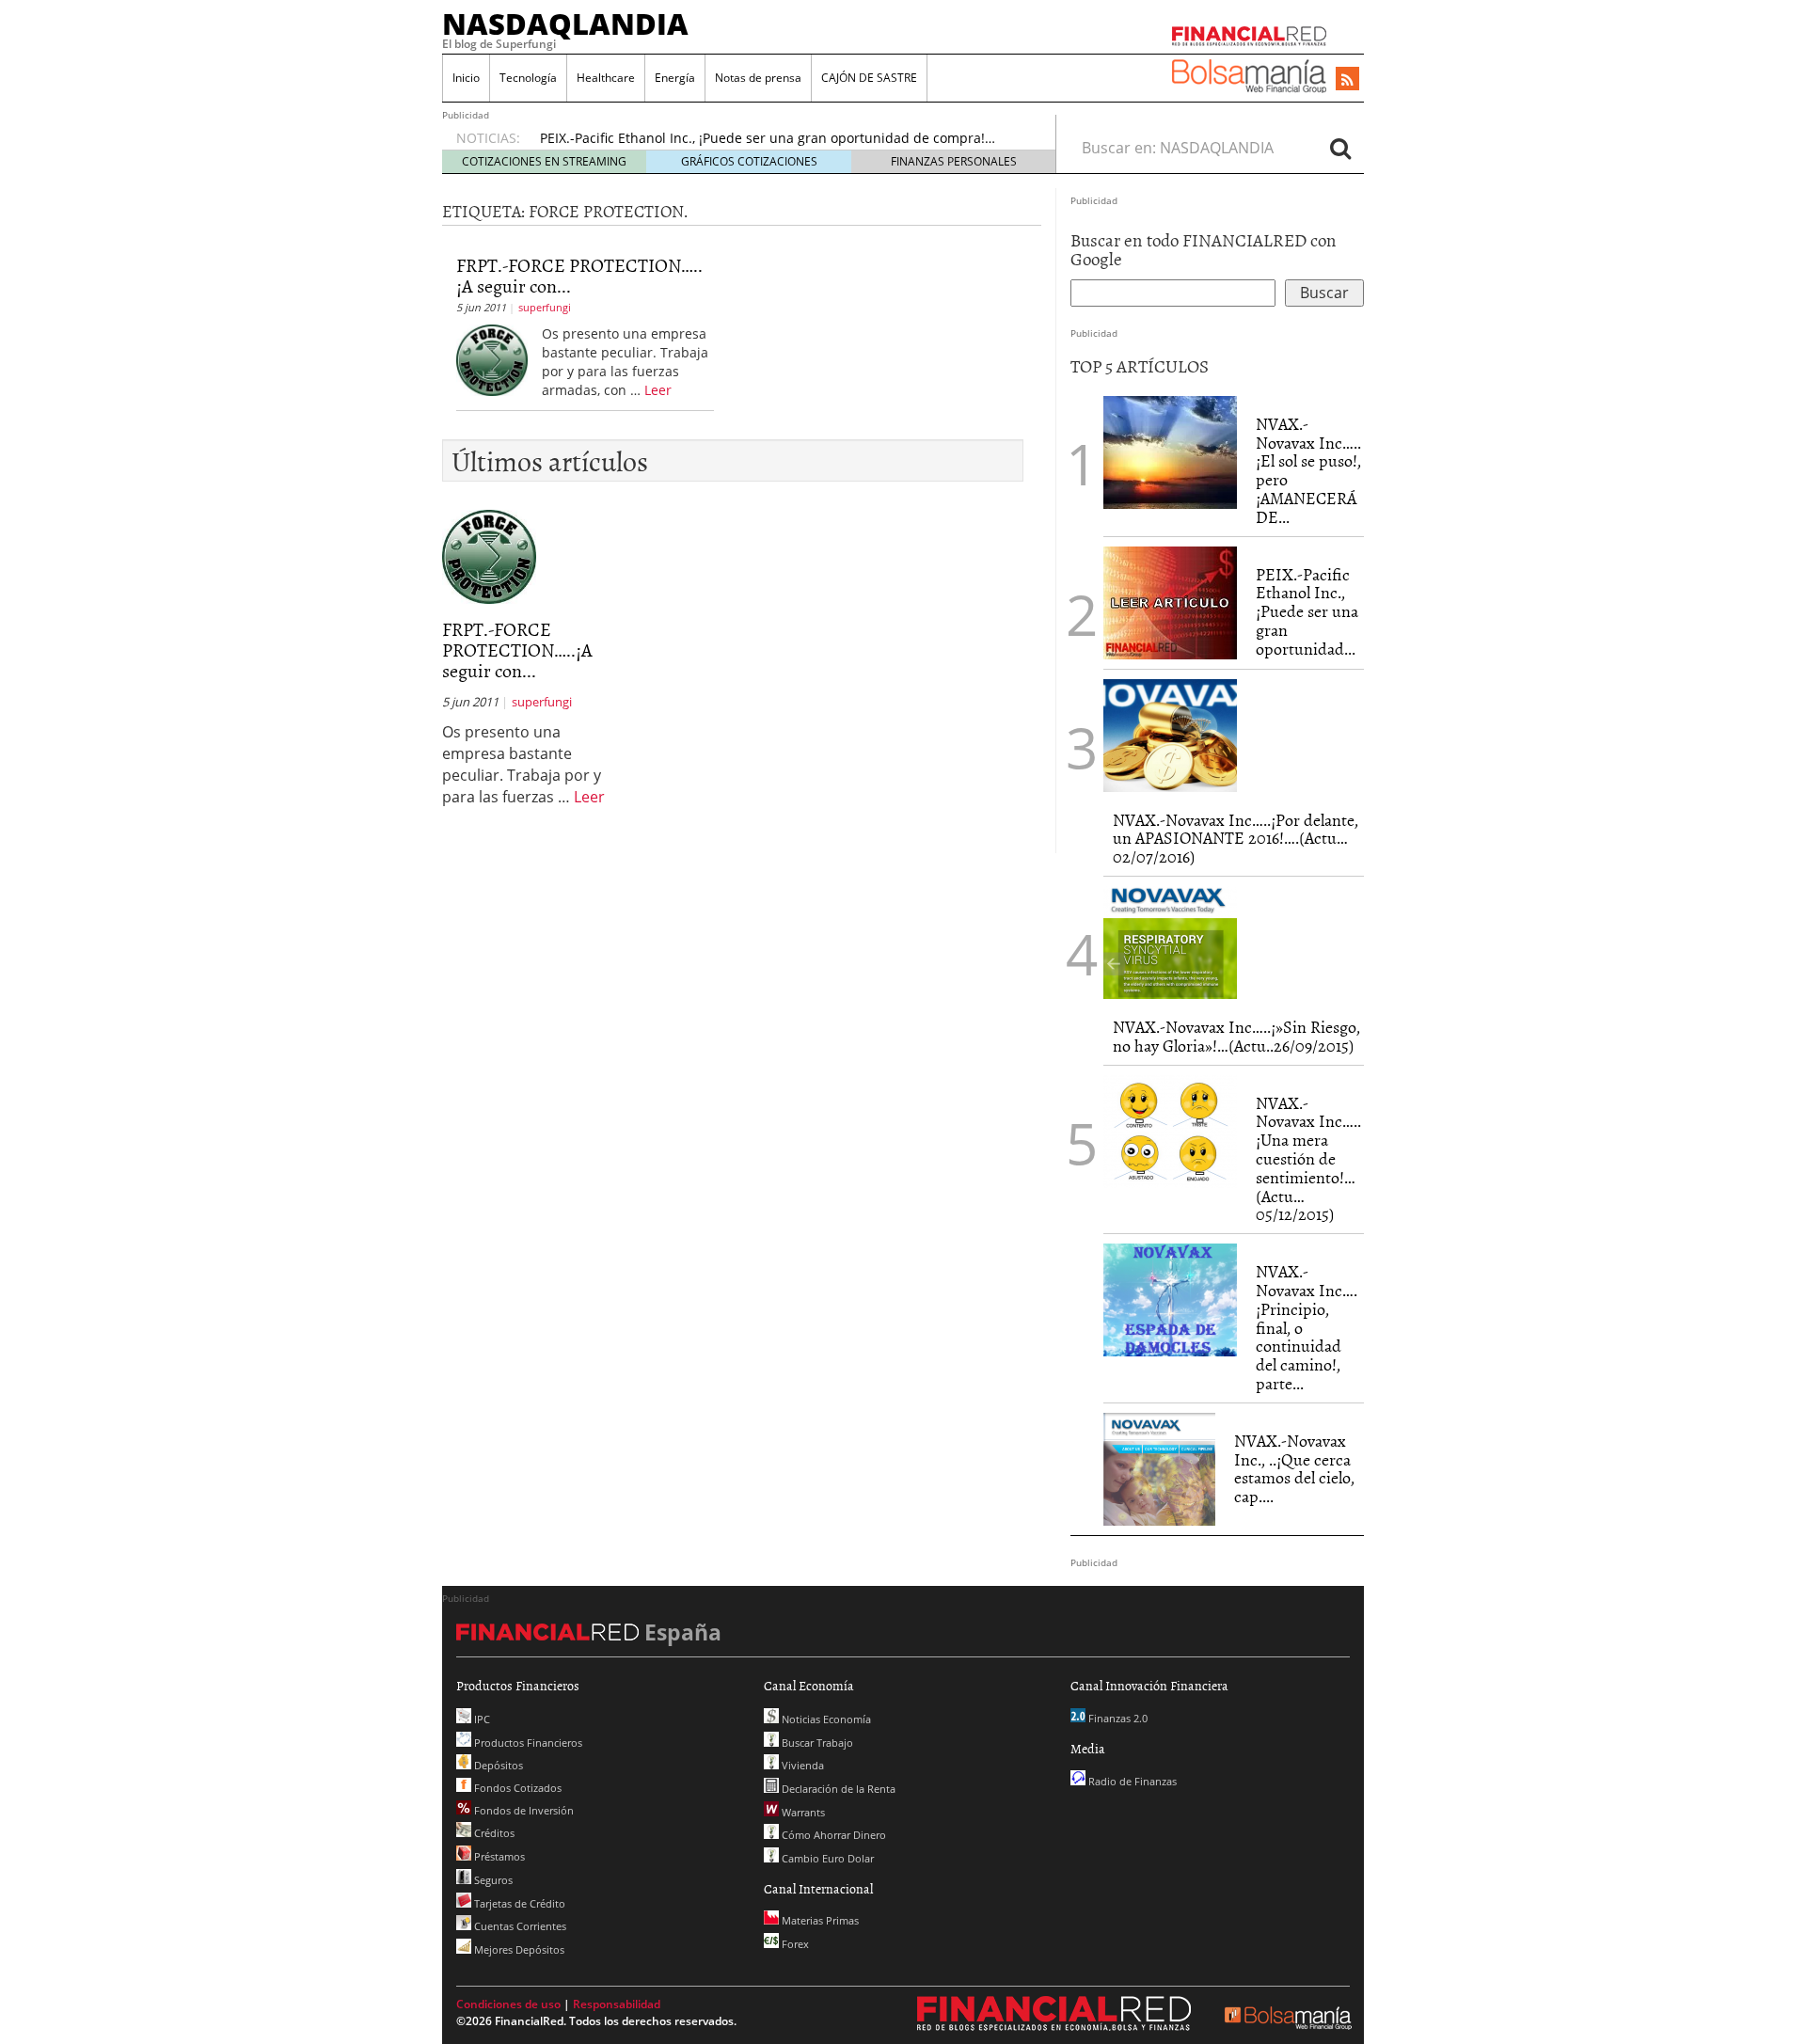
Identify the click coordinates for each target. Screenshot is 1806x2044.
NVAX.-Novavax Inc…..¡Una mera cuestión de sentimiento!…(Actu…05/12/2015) (1308, 1159)
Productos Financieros (527, 1743)
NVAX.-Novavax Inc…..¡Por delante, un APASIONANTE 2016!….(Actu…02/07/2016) (1236, 839)
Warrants (802, 1812)
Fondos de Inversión (523, 1810)
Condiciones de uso (508, 2004)
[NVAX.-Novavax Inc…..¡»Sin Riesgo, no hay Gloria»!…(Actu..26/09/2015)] (1170, 943)
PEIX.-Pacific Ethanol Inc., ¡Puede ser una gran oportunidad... (1307, 611)
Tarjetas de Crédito (518, 1903)
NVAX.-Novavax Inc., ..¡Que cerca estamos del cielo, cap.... (1294, 1468)
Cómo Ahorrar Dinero (832, 1835)
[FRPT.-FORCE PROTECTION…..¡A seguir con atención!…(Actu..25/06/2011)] (492, 359)
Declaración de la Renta (837, 1789)
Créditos (493, 1833)
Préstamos (498, 1856)
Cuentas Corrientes (519, 1926)
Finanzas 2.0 (1117, 1718)
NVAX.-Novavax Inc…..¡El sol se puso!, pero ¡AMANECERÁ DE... (1308, 470)
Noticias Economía (825, 1719)
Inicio (466, 78)
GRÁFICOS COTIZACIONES (749, 161)
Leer (658, 390)
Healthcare (606, 78)
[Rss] (1347, 80)
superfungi (545, 307)
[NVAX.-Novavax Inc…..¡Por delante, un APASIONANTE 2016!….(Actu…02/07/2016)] (1170, 736)
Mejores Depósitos (518, 1949)
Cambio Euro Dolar (826, 1858)
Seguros (492, 1880)
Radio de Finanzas (1131, 1781)
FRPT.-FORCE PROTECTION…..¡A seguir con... (579, 275)
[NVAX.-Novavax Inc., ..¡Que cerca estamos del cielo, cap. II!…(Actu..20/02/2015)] (1159, 1469)
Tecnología (528, 78)
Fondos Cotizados (516, 1788)
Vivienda (801, 1765)
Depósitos (497, 1765)
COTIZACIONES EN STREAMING (544, 161)
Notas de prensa (758, 78)
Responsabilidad (617, 2004)
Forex (794, 1944)
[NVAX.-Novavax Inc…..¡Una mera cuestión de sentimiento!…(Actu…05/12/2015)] (1170, 1132)
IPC (481, 1719)
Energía (675, 78)
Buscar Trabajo (816, 1743)
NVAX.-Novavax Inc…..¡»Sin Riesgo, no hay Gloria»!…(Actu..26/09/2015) (1236, 1036)
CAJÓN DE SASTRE (869, 78)
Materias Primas (819, 1920)
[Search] (1340, 148)
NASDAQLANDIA (565, 24)
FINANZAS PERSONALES (954, 161)
